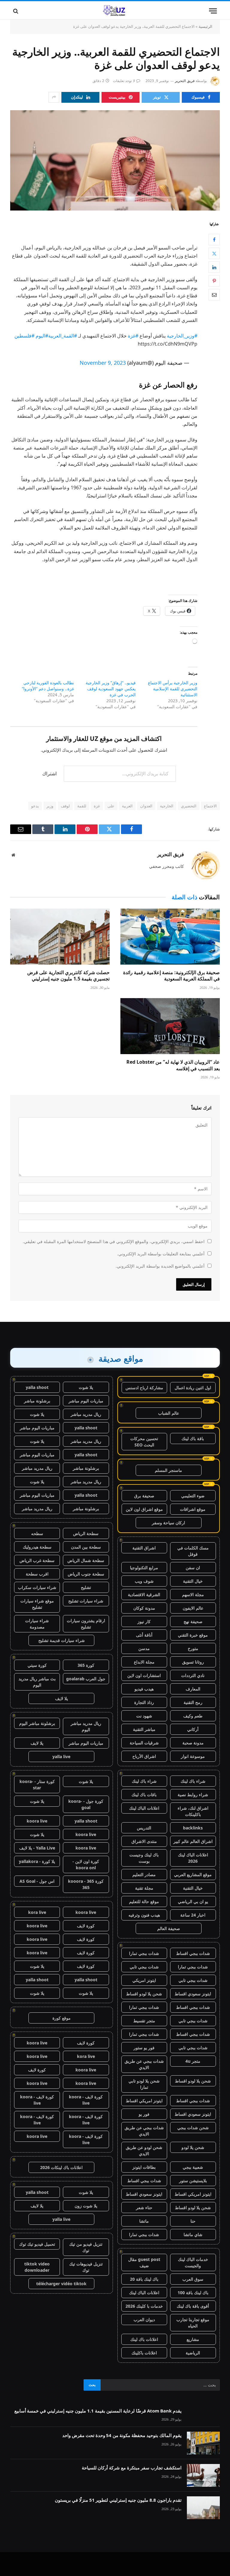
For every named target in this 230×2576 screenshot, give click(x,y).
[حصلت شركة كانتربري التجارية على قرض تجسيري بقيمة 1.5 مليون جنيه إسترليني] (60, 937)
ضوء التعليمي (193, 1496)
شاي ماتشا (193, 2234)
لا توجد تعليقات (124, 81)
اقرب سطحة (37, 1574)
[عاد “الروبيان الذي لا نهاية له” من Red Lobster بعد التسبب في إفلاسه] (170, 1026)
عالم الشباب (169, 1413)
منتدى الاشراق (144, 1841)
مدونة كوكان (144, 1608)
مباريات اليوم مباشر (86, 1401)
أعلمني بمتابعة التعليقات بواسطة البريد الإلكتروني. (161, 1254)
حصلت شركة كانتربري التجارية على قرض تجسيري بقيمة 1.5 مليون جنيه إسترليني (68, 976)
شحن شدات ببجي (193, 2128)
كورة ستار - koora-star (37, 1785)
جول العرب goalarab (86, 1679)
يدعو (35, 806)
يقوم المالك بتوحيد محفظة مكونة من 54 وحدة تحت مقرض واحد (122, 2435)
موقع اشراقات (193, 1509)
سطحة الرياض (86, 1533)
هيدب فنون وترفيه (144, 1915)
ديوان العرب (144, 2320)
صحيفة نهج (193, 1621)
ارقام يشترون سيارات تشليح (86, 1624)
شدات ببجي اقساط (193, 1953)
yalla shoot (37, 1387)
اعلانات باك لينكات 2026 (61, 2167)
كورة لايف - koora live (86, 2100)
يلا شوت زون (86, 2206)
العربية (127, 806)
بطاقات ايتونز (144, 2167)
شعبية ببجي (193, 2167)
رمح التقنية (193, 1702)
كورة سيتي (37, 1665)
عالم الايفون (193, 1608)
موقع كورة (62, 2018)
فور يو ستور (144, 2048)
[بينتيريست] (214, 281)
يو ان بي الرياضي (193, 1901)
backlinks (193, 1828)
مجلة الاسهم (193, 1595)
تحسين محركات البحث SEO (144, 1442)
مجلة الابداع (144, 1662)
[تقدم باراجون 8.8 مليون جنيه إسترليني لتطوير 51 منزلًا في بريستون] (203, 2508)
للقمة (82, 806)
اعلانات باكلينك (144, 2353)
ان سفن (193, 1568)
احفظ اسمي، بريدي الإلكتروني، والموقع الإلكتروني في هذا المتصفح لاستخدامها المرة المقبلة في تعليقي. (114, 1241)
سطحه (37, 1533)
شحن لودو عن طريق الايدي (144, 2150)
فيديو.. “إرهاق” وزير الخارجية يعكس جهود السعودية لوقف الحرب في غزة (111, 689)
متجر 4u (193, 2061)
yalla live (61, 1757)
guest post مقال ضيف (144, 2262)
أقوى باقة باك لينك (193, 2306)
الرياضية (193, 2353)
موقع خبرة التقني (193, 1635)
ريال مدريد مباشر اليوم (86, 1726)
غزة (97, 806)
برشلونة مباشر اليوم (37, 1723)
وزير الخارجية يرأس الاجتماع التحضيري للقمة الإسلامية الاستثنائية (173, 689)
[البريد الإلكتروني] (214, 295)
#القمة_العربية (63, 336)
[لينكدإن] (214, 267)
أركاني (193, 1729)
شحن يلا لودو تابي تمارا (144, 2084)
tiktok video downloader (37, 2267)
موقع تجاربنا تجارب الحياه (193, 2323)
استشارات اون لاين (144, 1675)
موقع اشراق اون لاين (144, 1509)
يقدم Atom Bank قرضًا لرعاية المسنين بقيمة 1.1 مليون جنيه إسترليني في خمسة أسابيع (98, 2411)
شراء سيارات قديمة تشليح (62, 1640)
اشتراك (49, 774)
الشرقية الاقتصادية (144, 1595)
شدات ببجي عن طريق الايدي (144, 2064)
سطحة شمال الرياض (86, 1560)
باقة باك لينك (193, 1438)
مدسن (144, 1648)
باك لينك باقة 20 (144, 2279)
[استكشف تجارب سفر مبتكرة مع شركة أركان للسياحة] (203, 2475)
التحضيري (189, 806)
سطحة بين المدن (86, 1547)
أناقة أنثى (144, 1635)
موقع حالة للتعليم (144, 1901)
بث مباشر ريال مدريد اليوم (37, 1682)
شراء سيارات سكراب (37, 1587)
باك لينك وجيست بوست (144, 1858)
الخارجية (167, 806)
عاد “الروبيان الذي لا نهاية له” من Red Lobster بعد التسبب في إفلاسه (173, 1065)
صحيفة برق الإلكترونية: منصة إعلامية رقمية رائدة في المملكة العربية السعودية (171, 976)
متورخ (193, 1648)
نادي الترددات (193, 1675)
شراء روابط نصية (193, 1795)
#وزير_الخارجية (182, 336)
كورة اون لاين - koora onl (86, 1864)
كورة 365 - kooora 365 (86, 1884)
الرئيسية (205, 26)
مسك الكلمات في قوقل (193, 1551)
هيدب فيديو (144, 1689)
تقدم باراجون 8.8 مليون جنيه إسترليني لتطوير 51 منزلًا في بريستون (118, 2500)
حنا (193, 2221)
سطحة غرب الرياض (37, 1560)
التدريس (144, 1828)
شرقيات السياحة (144, 1743)
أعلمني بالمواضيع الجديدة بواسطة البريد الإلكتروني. (160, 1266)
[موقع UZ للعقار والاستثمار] (115, 11)
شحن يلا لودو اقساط (144, 1994)
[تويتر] (214, 253)
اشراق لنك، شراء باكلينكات (193, 1811)
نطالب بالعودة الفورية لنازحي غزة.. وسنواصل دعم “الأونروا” (48, 686)
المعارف (193, 1689)
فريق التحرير (185, 81)
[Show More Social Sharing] (54, 97)
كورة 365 (86, 1665)
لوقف (65, 806)
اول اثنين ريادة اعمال (193, 1388)
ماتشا (144, 2221)
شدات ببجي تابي (144, 1967)
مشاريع (193, 2339)
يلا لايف (62, 1698)
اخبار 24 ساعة (193, 1915)
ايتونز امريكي (144, 1980)
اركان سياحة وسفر (168, 1523)
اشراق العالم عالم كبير (193, 1841)
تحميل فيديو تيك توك (37, 2244)
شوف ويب (144, 1581)
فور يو (144, 2114)
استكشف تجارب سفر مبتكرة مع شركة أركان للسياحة (132, 2468)
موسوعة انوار (193, 1756)
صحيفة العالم (169, 1928)
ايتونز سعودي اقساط (193, 1994)
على (111, 806)
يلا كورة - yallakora (37, 1861)
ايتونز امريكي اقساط (144, 2101)
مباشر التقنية (144, 1729)
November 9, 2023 (103, 363)
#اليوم (42, 336)
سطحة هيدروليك (37, 1547)
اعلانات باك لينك (144, 2339)
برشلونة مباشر (37, 1401)
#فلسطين (24, 336)
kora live (37, 1912)
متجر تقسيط (144, 2021)
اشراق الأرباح (144, 1756)
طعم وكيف (193, 1716)
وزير (50, 806)
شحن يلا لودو (193, 2147)
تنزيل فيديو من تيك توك (86, 2247)
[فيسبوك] (214, 240)
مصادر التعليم (144, 1875)
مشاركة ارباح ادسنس (144, 1388)
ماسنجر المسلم (168, 1470)
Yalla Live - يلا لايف (37, 1848)
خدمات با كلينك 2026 (144, 2306)
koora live (37, 1821)
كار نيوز (144, 1621)
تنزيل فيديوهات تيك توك (86, 2267)
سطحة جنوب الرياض (86, 1574)
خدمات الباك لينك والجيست (193, 2262)
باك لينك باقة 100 (193, 2293)
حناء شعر (144, 2208)
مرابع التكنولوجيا (144, 1568)
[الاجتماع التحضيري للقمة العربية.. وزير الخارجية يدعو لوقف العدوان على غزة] (115, 160)
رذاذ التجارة (144, 1702)
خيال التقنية (193, 1581)
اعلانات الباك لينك (144, 1808)
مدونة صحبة (193, 1743)
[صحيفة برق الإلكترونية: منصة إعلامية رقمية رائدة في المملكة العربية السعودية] (170, 937)
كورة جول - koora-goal (86, 1804)
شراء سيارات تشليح (86, 1601)
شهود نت (144, 1716)
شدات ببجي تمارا (144, 1953)
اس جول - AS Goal (37, 1881)
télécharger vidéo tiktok (61, 2284)
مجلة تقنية (144, 1888)
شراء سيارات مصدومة (37, 1624)
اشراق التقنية (144, 1548)
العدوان (146, 806)
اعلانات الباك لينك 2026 (193, 1858)
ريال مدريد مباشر (86, 1414)
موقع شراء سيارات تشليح (37, 1604)
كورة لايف (86, 1926)
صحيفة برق (144, 1496)
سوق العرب (193, 2279)
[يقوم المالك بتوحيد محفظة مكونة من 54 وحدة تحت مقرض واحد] (203, 2443)
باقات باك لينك (144, 1795)
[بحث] (16, 11)
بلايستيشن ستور (193, 2181)
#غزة (133, 336)
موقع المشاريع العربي (193, 1875)
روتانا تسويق (193, 1662)
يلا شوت (86, 1387)
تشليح (86, 1587)
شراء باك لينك (193, 1781)
